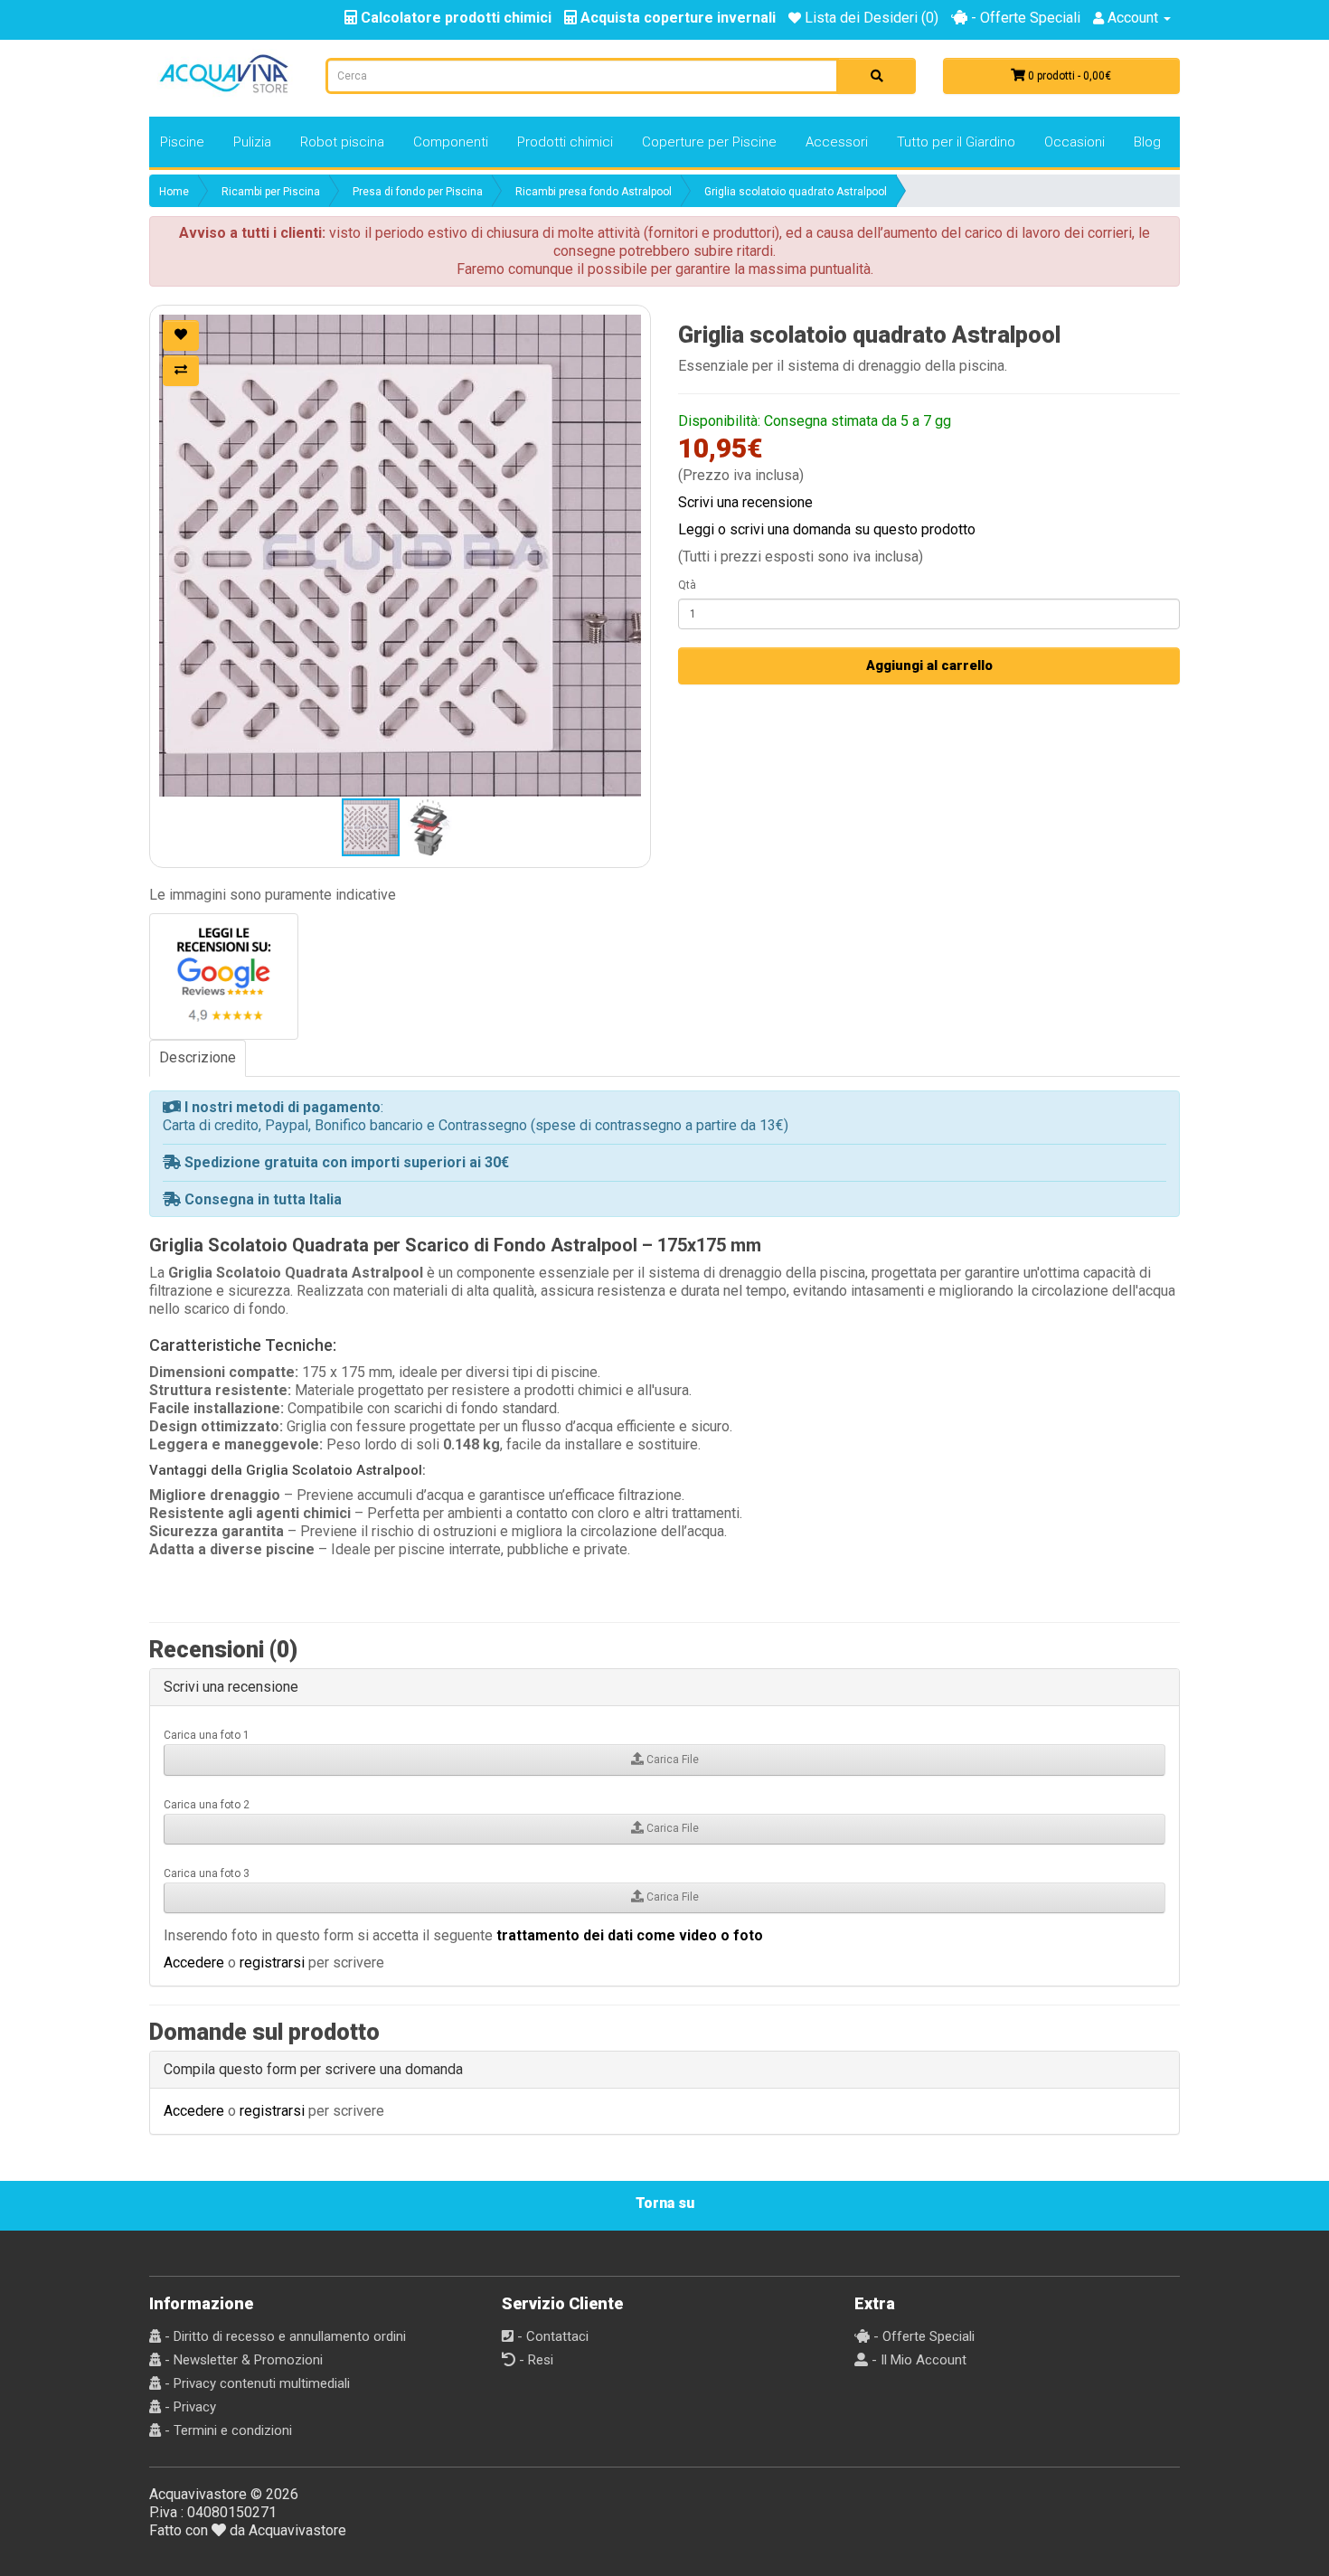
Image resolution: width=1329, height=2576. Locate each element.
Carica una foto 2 (207, 1805)
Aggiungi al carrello (929, 665)
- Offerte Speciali (1024, 18)
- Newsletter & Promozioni (242, 2360)
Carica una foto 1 (207, 1735)
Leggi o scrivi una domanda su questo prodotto (827, 529)
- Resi (534, 2360)
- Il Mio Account (917, 2360)
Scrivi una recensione (745, 502)
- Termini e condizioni (226, 2430)
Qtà (687, 585)
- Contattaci (551, 2336)
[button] (400, 556)
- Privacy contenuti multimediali (255, 2383)
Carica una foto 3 (207, 1873)
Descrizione (198, 1057)
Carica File (671, 1760)
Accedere (194, 1963)
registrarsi (272, 1963)
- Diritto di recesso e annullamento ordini (283, 2336)
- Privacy (189, 2407)
